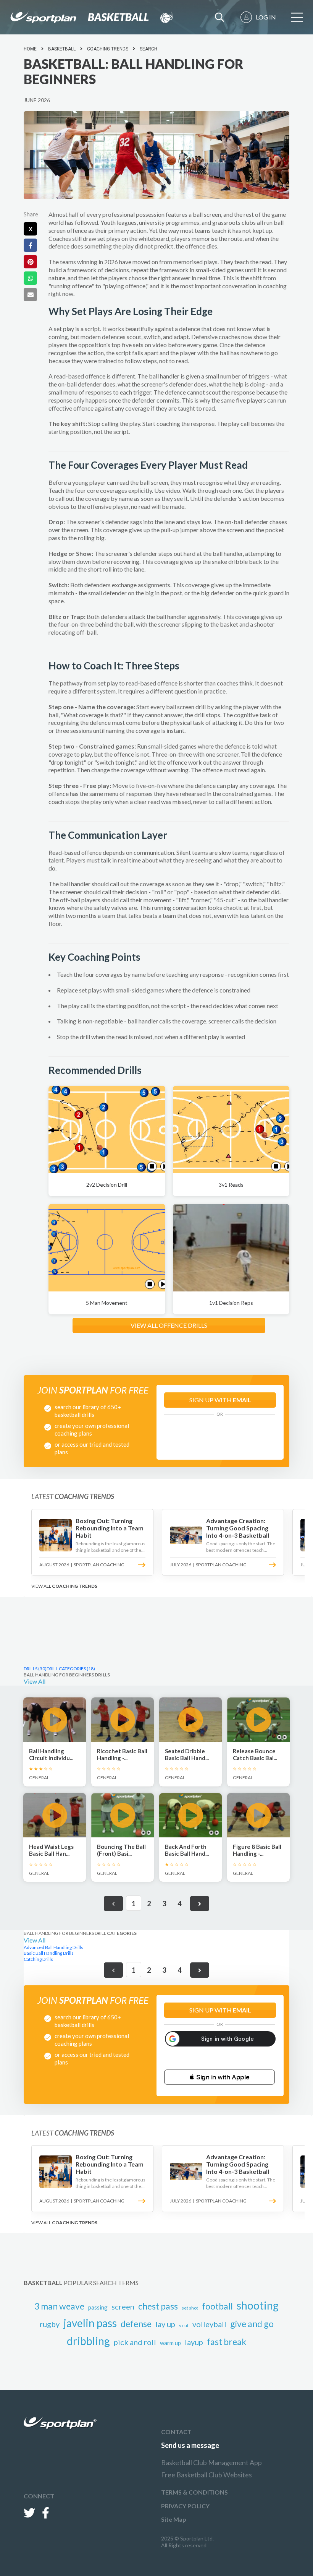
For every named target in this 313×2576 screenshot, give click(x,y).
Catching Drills (38, 1959)
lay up (165, 2324)
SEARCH (148, 49)
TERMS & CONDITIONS (194, 2492)
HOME (30, 49)
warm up (170, 2343)
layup (194, 2342)
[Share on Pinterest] (30, 262)
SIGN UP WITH (220, 1400)
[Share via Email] (30, 295)
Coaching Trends (108, 49)
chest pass (158, 2306)
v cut (184, 2325)
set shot (190, 2308)
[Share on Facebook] (30, 245)
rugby (50, 2324)
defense (136, 2324)
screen (123, 2306)
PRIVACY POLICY (185, 2506)
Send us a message (190, 2445)
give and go (252, 2324)
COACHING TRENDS (75, 1586)
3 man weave (59, 2306)
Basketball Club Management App (211, 2462)
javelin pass (90, 2323)
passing (98, 2307)
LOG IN (266, 17)
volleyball (209, 2324)
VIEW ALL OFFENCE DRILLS (169, 1325)
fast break (227, 2342)
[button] (219, 2077)
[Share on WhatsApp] (30, 278)
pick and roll (135, 2342)
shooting (258, 2305)
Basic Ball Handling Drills (49, 1953)
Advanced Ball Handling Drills (53, 1947)
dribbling (88, 2341)
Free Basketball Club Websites (207, 2475)
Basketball (62, 49)
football (217, 2306)
